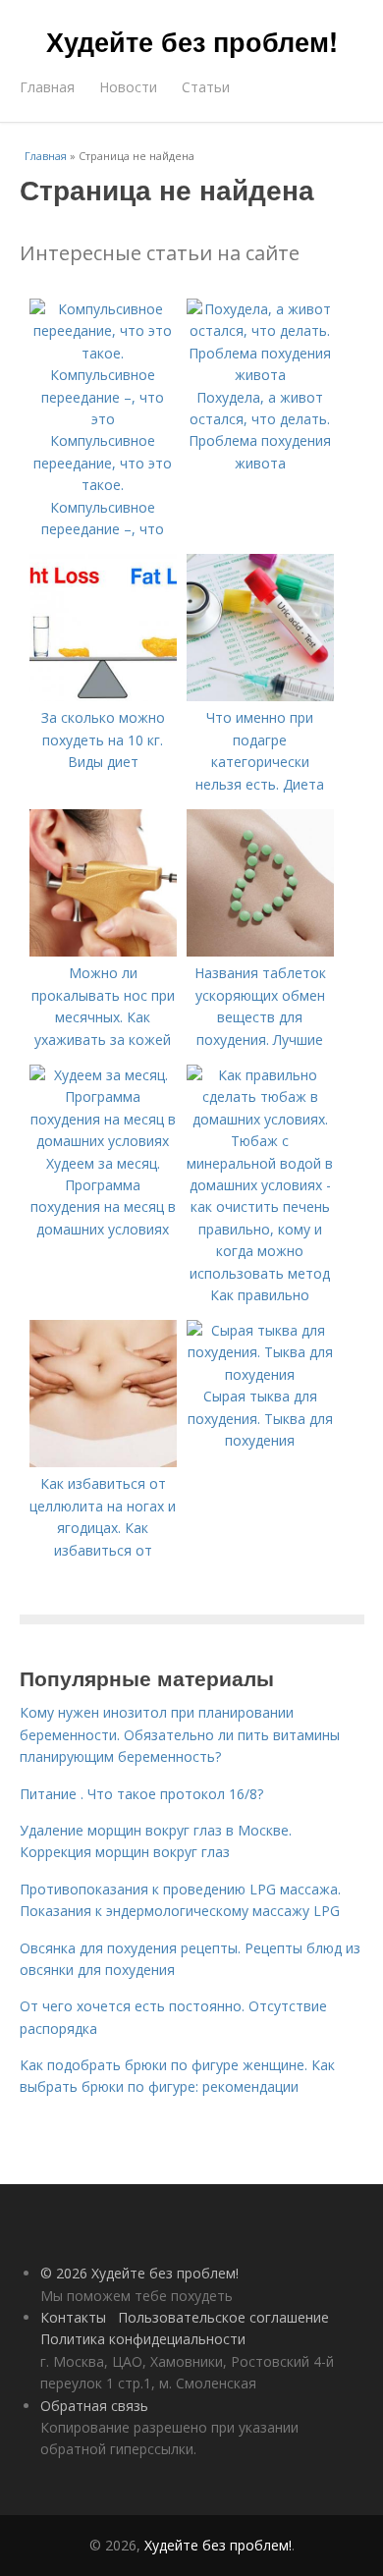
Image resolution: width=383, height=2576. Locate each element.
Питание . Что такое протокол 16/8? (141, 1794)
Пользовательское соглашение (223, 2317)
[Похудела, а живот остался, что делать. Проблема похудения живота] (260, 375)
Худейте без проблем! (192, 41)
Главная (47, 87)
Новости (128, 87)
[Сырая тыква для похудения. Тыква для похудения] (260, 1374)
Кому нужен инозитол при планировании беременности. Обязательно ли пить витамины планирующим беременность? (180, 1734)
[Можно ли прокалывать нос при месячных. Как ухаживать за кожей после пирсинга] (103, 951)
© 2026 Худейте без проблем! (139, 2273)
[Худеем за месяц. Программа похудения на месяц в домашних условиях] (103, 1141)
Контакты (73, 2317)
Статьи (206, 87)
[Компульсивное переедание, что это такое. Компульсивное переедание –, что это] (103, 419)
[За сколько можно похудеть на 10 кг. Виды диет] (103, 696)
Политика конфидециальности (143, 2339)
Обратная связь (94, 2406)
